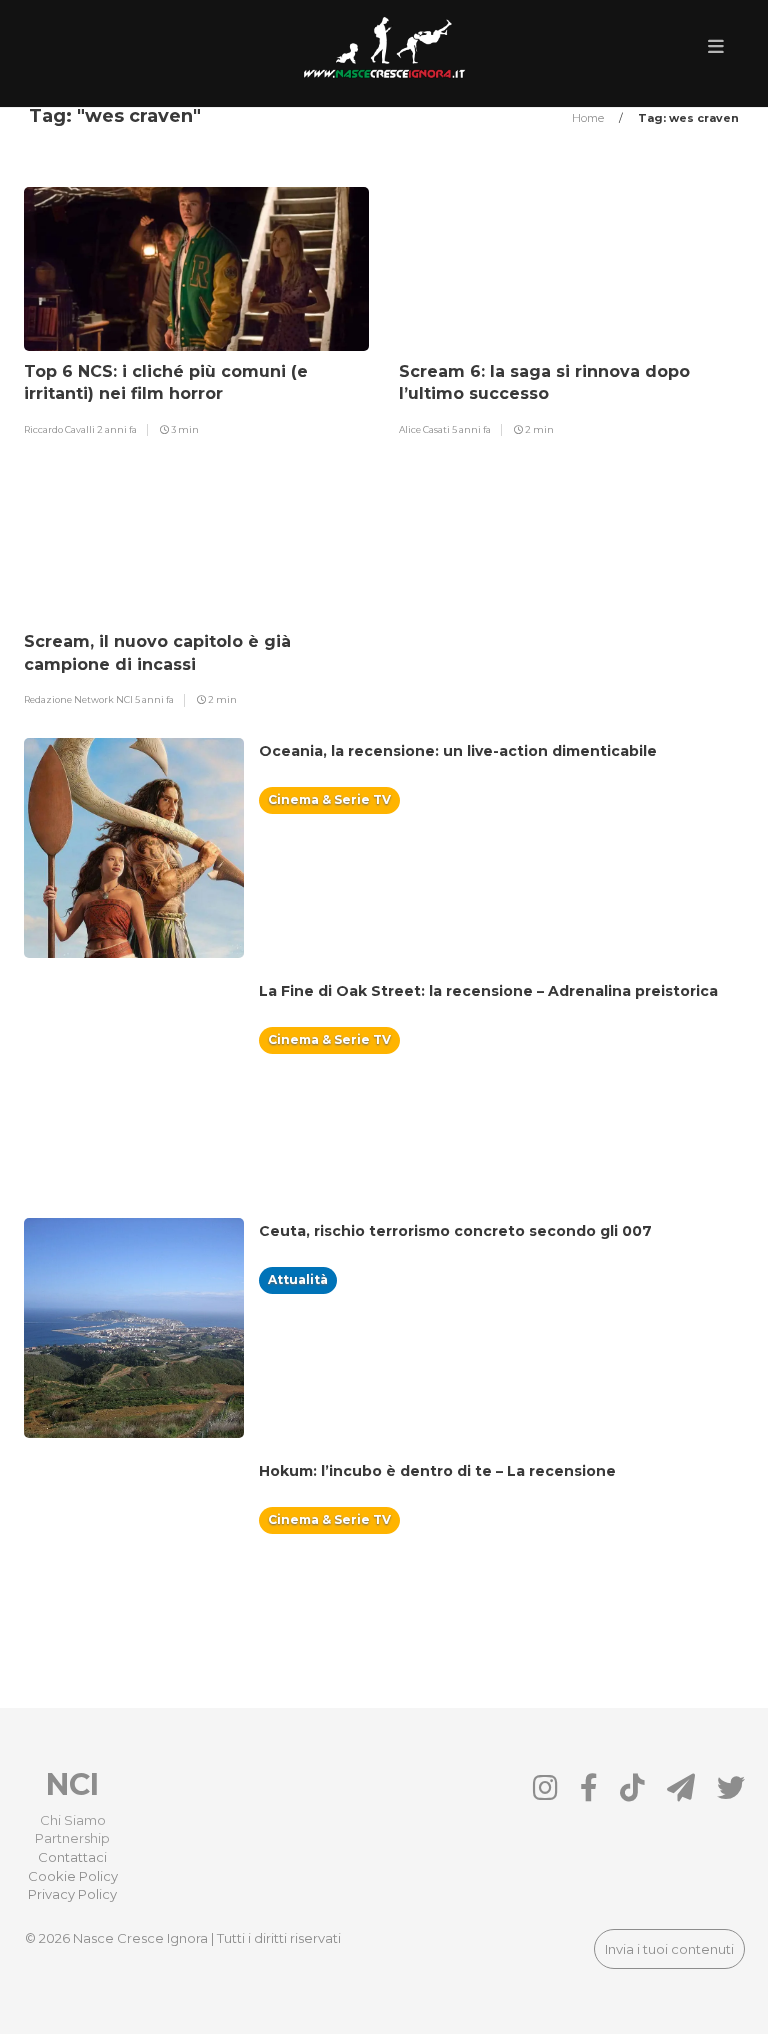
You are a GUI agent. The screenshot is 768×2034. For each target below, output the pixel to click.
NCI (72, 1784)
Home (589, 118)
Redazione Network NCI (79, 699)
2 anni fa (117, 429)
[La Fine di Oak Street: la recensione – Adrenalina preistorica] (496, 1014)
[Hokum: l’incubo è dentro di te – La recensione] (445, 1494)
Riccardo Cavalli (60, 429)
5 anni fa (471, 429)
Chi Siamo (73, 1820)
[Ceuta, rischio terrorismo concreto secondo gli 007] (463, 1254)
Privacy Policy (72, 1894)
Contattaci (72, 1857)
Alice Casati (425, 429)
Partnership (72, 1838)
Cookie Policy (73, 1876)
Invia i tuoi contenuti (669, 1949)
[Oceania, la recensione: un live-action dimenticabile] (465, 774)
